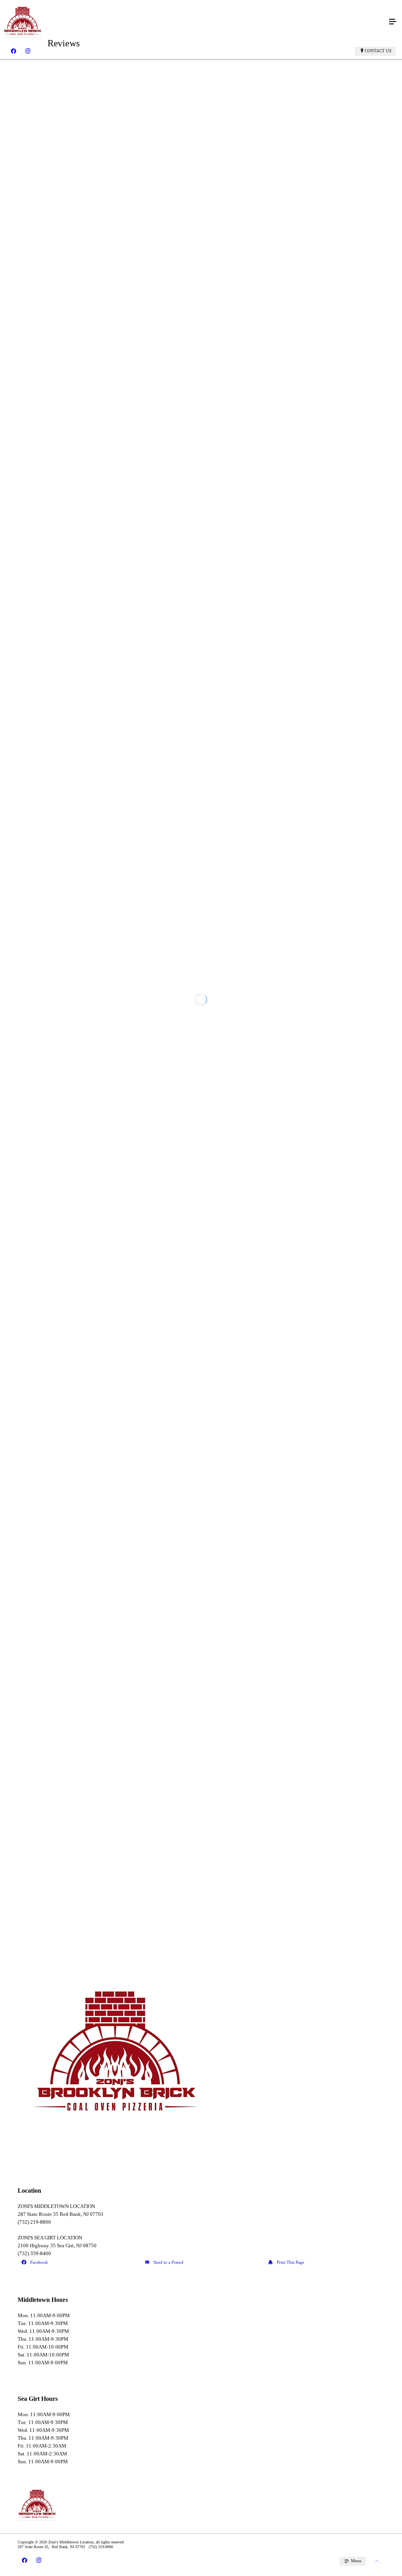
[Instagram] (28, 51)
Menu (356, 2561)
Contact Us (378, 51)
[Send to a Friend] (201, 2263)
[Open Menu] (393, 22)
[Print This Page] (324, 2263)
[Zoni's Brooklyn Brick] (193, 22)
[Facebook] (14, 51)
